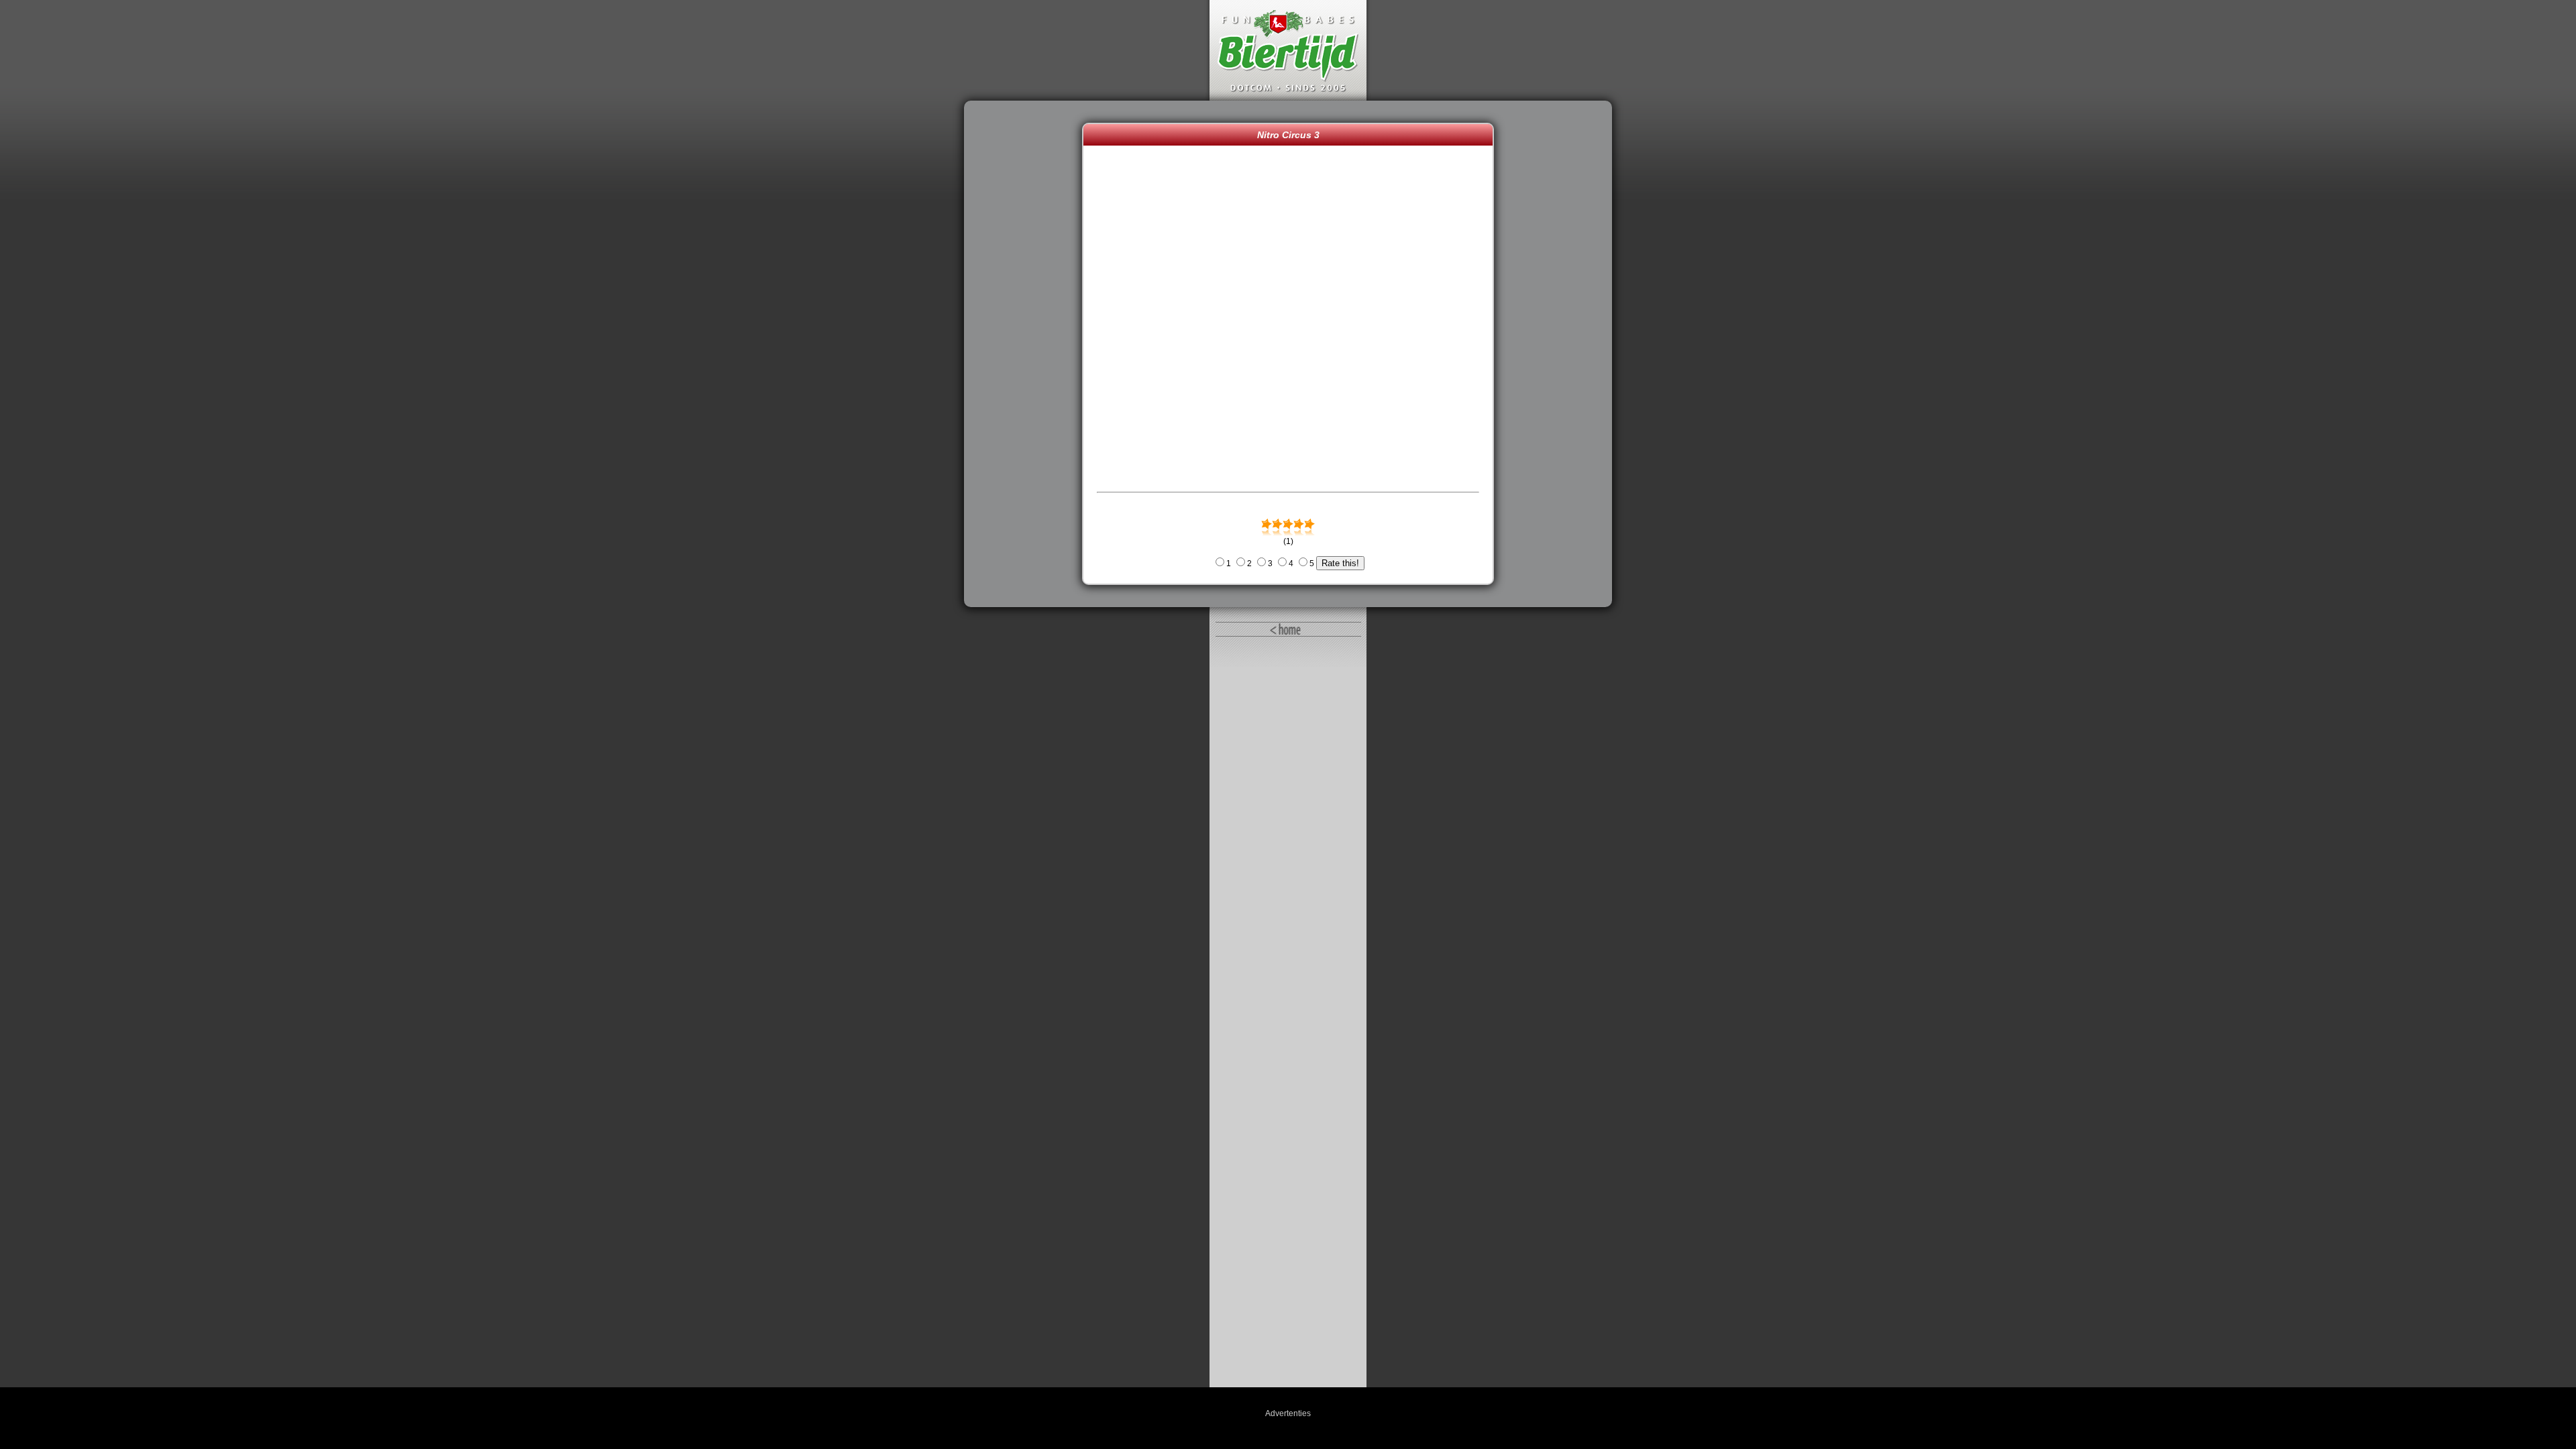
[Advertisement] (1026, 354)
